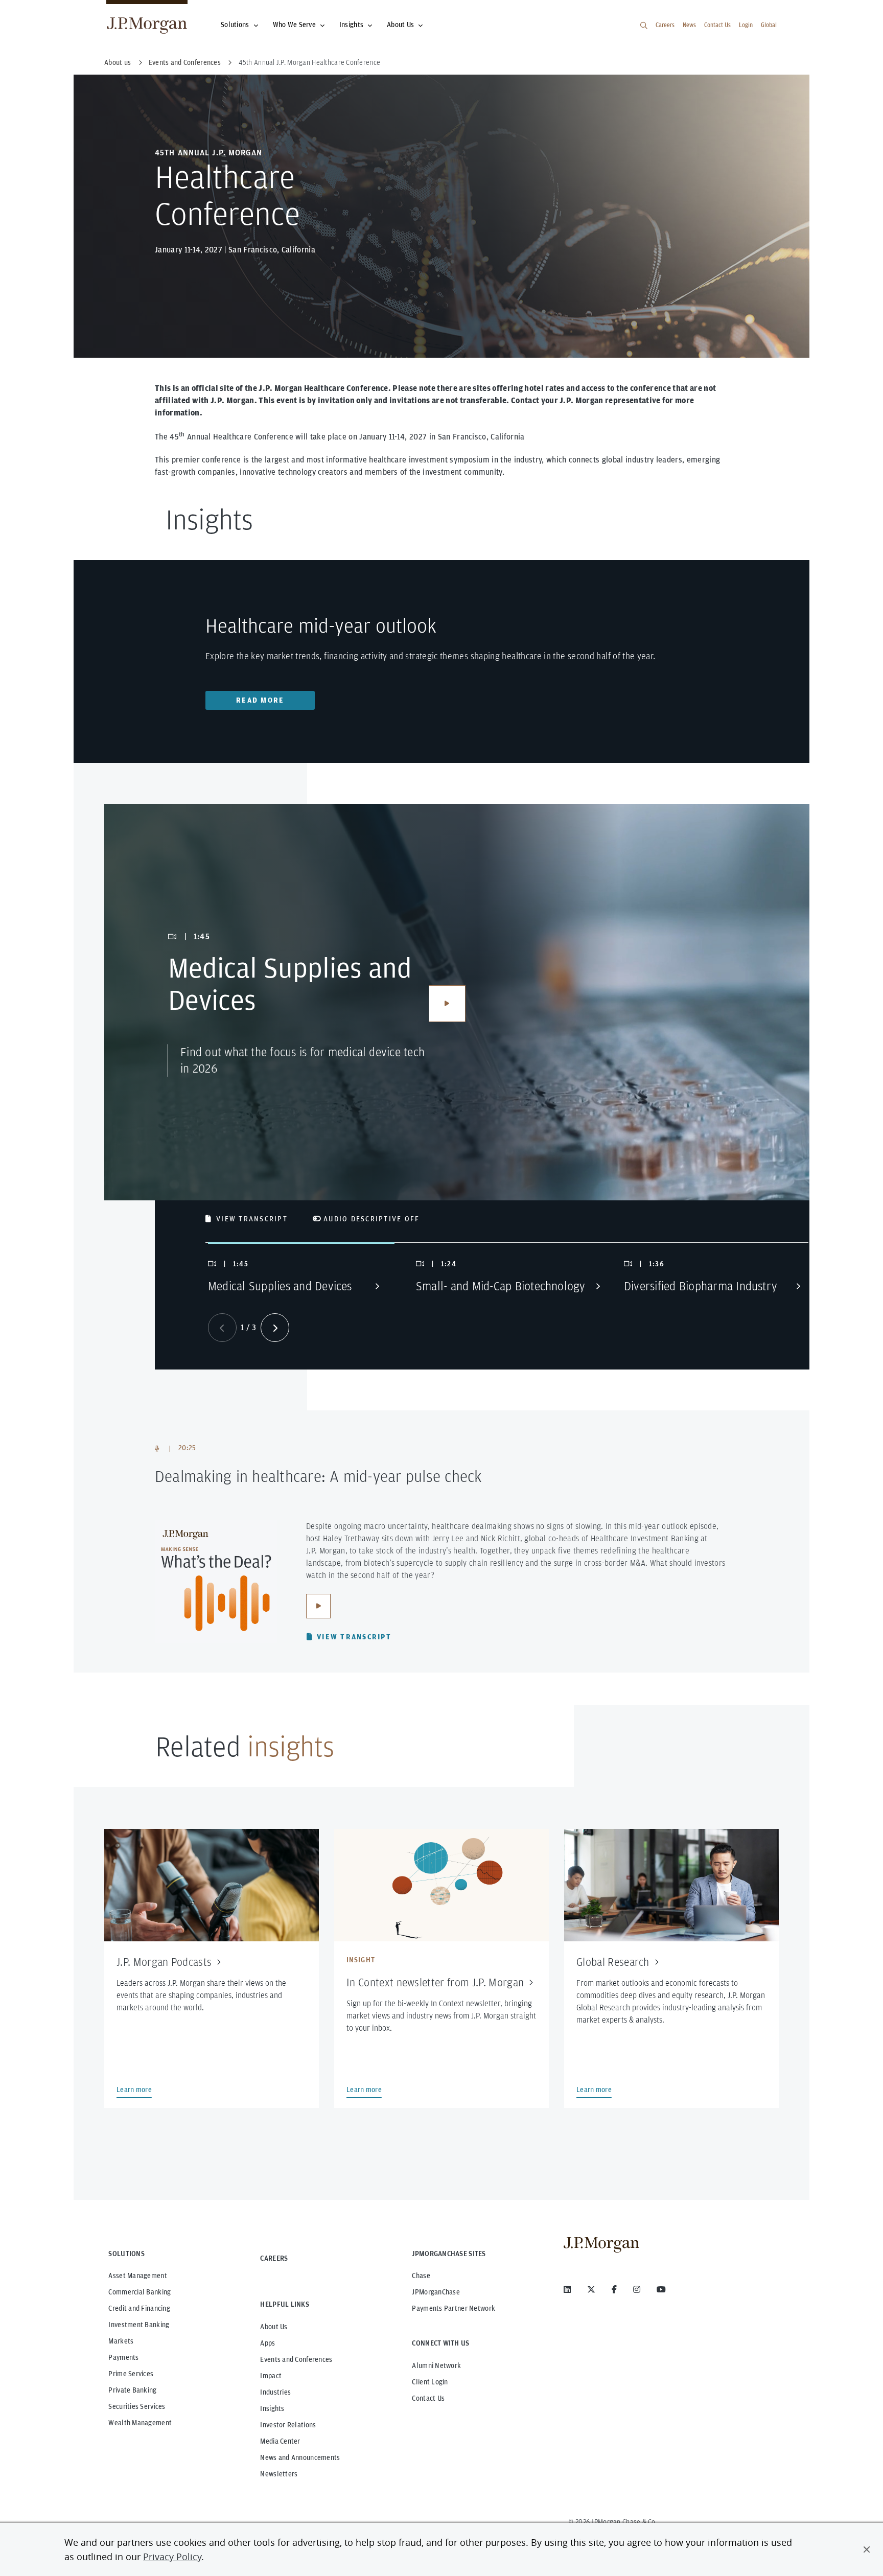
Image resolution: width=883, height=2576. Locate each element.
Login (746, 25)
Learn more (134, 2090)
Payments (123, 2357)
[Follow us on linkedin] (567, 2289)
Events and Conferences (296, 2359)
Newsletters (279, 2474)
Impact (271, 2376)
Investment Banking (139, 2325)
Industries (275, 2392)
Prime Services (131, 2374)
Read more (260, 700)
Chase (421, 2276)
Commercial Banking (140, 2292)
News (689, 25)
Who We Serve (294, 25)
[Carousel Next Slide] (275, 1328)
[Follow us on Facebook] (614, 2289)
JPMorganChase (436, 2292)
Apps (268, 2343)
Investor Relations (288, 2425)
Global (769, 25)
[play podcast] (318, 1606)
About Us (400, 25)
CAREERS (274, 2258)
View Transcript (252, 1219)
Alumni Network (436, 2365)
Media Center (280, 2441)
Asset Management (137, 2276)
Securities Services (137, 2406)
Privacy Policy (172, 2557)
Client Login (430, 2382)
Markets (121, 2341)
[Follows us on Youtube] (661, 2289)
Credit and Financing (139, 2308)
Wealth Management (140, 2423)
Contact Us (717, 25)
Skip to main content (42, 11)
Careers (665, 25)
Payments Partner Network (454, 2308)
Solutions (235, 25)
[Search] (644, 26)
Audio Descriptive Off (371, 1219)
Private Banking (132, 2390)
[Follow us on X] (591, 2289)
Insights (351, 25)
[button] (867, 2549)
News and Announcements (300, 2457)
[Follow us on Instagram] (637, 2289)
